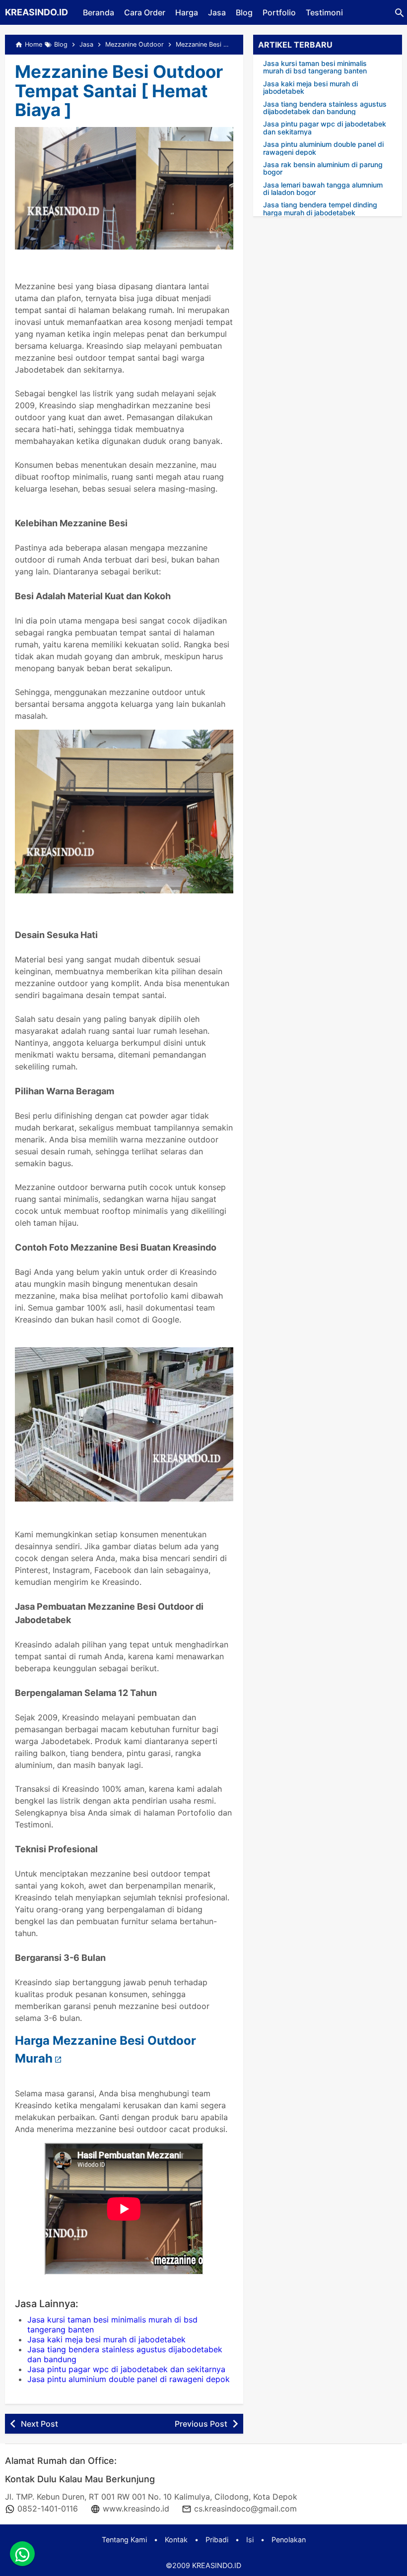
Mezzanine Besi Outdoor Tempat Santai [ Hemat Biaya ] (119, 91)
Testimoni (324, 12)
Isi (250, 2540)
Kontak (176, 2540)
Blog (244, 12)
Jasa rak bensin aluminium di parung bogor (323, 168)
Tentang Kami (124, 2540)
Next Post (39, 2424)
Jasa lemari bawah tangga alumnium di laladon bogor (323, 189)
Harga (187, 12)
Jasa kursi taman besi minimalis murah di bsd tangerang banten (315, 67)
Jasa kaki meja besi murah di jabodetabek (106, 2339)
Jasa (217, 12)
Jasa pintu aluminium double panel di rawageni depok (129, 2379)
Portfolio (279, 12)
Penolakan (289, 2540)
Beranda (99, 12)
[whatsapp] (22, 2554)
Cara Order (145, 12)
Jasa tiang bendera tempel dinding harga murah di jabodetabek (320, 209)
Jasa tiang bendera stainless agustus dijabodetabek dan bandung (325, 108)
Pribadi (217, 2540)
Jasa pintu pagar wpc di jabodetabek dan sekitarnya (126, 2369)
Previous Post (201, 2424)
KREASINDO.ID (36, 12)
